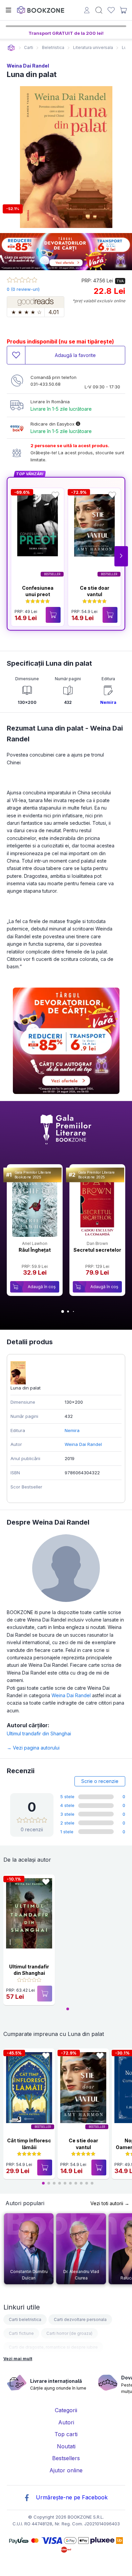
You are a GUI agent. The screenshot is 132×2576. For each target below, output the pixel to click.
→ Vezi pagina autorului (33, 1748)
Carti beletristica (25, 2319)
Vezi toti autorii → (110, 2203)
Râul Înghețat (35, 1250)
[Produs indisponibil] (45, 1994)
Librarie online (11, 48)
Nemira (108, 702)
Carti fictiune (21, 2333)
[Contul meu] (87, 11)
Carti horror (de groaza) (69, 2333)
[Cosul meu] (123, 10)
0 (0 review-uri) (23, 289)
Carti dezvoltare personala (80, 2319)
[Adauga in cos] (53, 615)
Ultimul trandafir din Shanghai (39, 1733)
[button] (121, 556)
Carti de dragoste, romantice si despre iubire (53, 2347)
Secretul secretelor (97, 1250)
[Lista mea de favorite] (111, 10)
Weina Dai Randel (28, 66)
